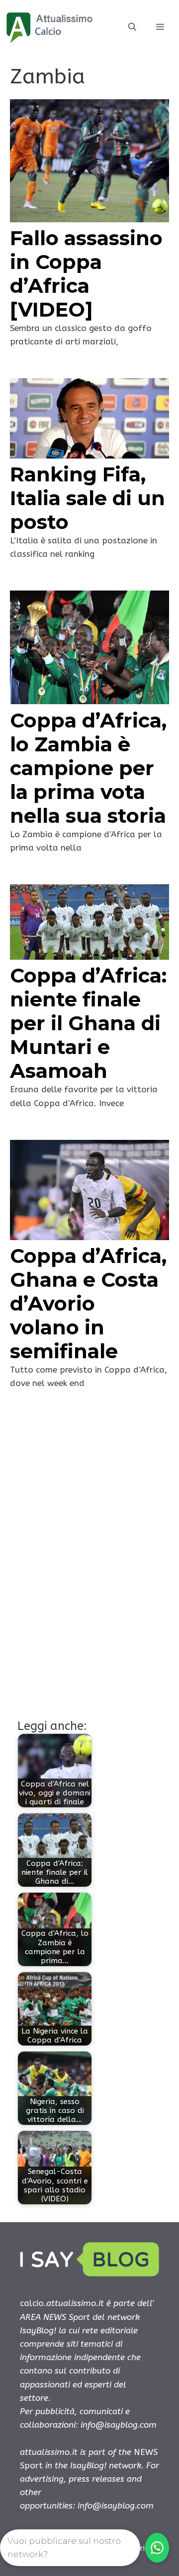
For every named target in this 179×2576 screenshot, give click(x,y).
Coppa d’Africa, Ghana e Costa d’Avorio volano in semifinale (88, 1303)
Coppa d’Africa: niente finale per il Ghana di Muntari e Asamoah (88, 1023)
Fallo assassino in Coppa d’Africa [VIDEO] (86, 274)
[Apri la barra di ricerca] (132, 27)
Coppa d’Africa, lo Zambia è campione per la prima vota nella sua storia (88, 768)
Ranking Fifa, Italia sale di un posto (88, 498)
